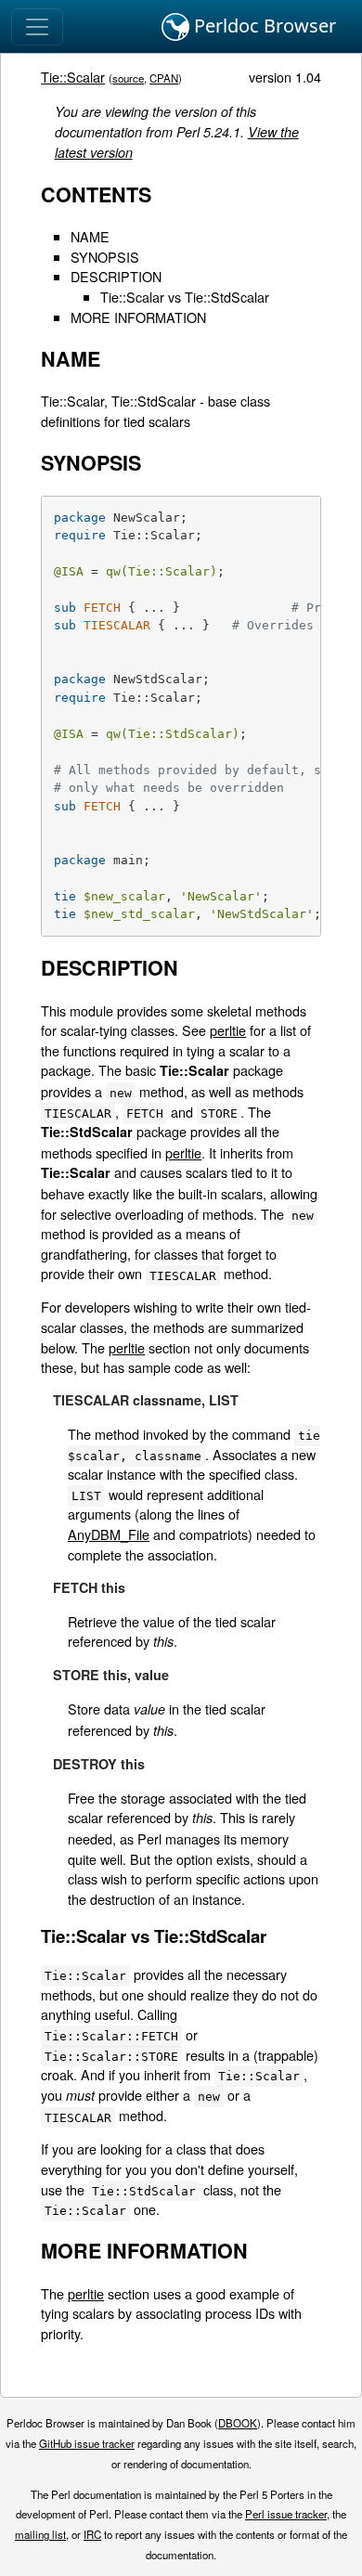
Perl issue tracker (286, 2514)
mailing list (40, 2534)
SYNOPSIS (105, 257)
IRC (92, 2534)
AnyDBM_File (109, 1534)
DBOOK (238, 2423)
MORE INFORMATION (138, 317)
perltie (228, 1030)
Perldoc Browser (263, 26)
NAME (90, 236)
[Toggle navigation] (37, 27)
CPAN (164, 78)
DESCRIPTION (116, 276)
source (128, 78)
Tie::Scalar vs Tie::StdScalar (185, 297)
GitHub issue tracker (87, 2443)
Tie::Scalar (73, 77)
